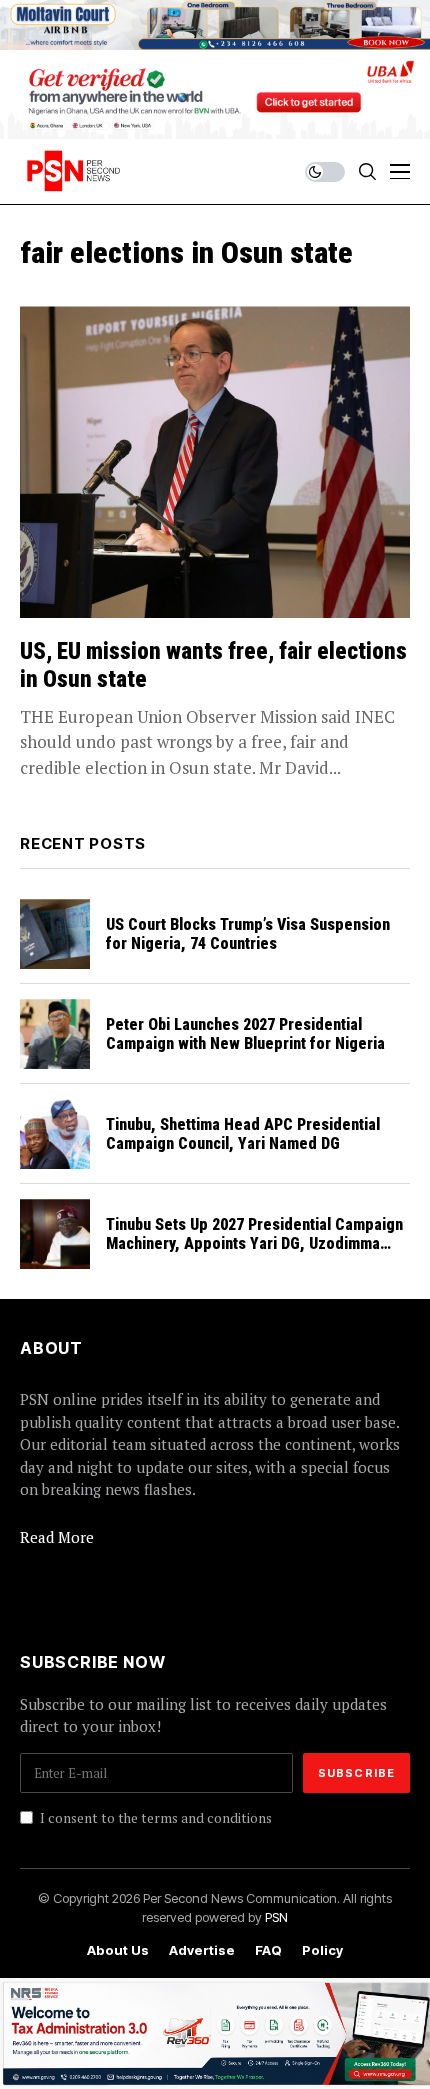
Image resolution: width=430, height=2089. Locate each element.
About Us (118, 1950)
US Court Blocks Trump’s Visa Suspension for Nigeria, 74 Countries (248, 934)
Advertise (202, 1950)
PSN (276, 1917)
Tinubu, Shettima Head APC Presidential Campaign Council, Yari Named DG (243, 1134)
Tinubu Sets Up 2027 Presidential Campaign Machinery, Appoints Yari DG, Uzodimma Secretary (254, 1243)
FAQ (268, 1950)
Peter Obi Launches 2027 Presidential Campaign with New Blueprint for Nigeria (245, 1034)
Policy (322, 1950)
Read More (57, 1537)
